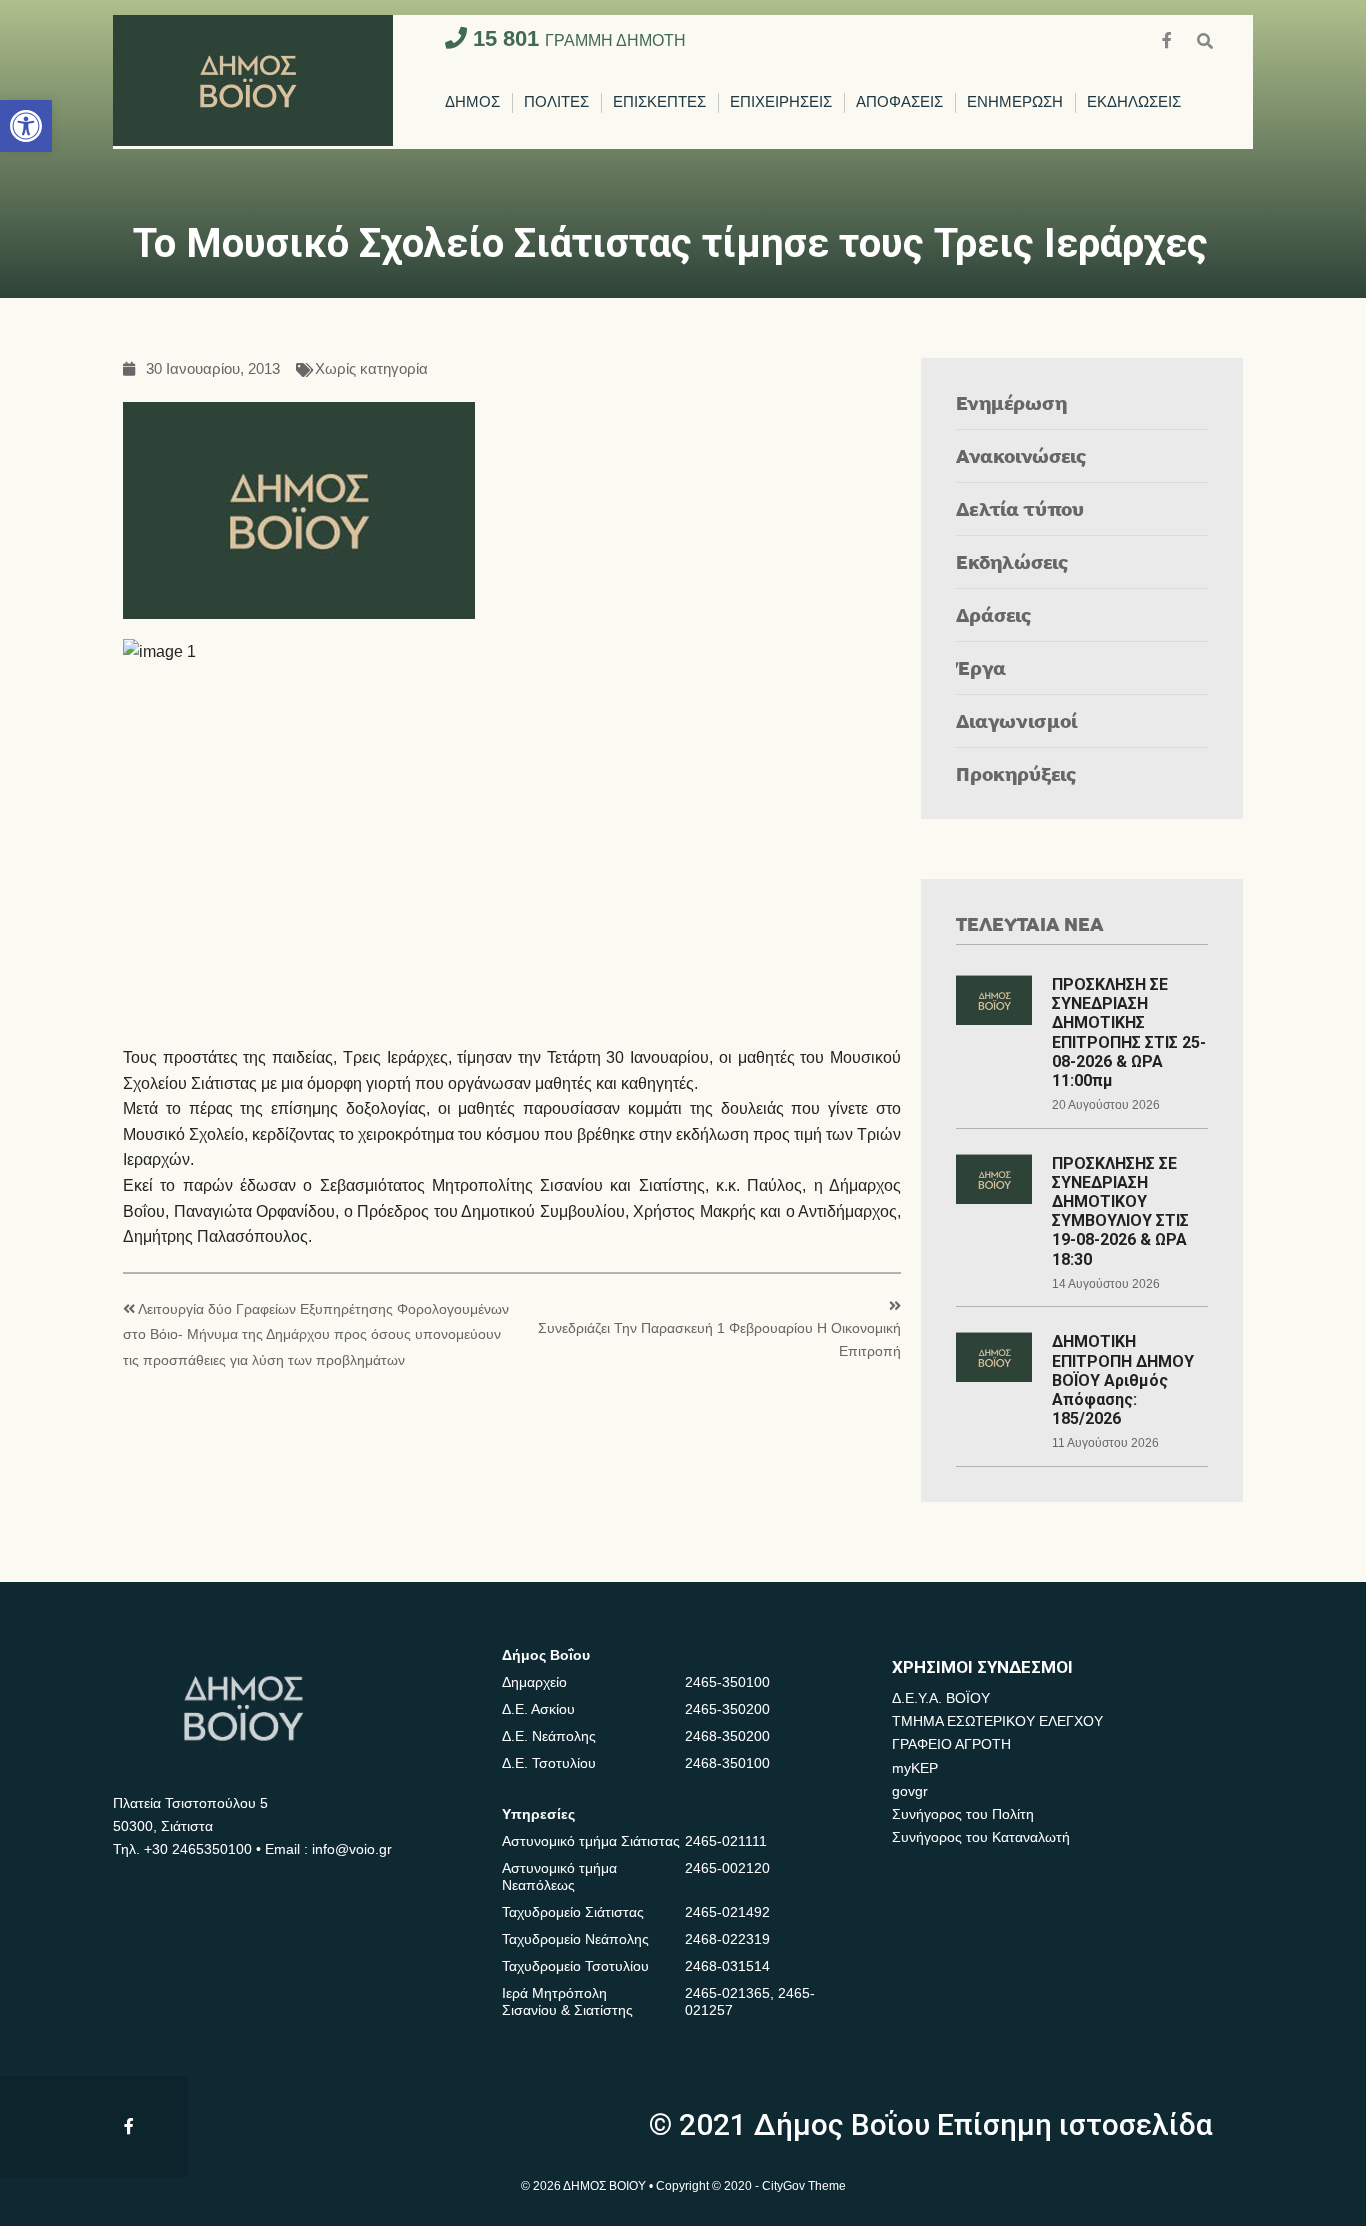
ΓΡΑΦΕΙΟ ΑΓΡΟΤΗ (951, 1744)
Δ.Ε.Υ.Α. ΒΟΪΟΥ (941, 1698)
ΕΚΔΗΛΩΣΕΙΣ (1134, 102)
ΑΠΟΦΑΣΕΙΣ (899, 102)
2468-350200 (727, 1736)
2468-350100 (727, 1763)
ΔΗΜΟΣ (472, 102)
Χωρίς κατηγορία (371, 369)
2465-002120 (727, 1868)
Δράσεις (994, 614)
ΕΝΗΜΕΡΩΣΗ (1015, 102)
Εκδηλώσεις (1012, 561)
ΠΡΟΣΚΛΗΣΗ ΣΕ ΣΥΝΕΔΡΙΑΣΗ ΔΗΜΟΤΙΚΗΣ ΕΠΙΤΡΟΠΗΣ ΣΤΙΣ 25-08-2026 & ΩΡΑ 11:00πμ (1129, 1032)
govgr (910, 1791)
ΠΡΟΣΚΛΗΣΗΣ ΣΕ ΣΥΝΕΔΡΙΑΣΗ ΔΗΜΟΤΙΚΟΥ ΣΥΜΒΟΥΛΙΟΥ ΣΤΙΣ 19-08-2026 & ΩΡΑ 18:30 (1120, 1211)
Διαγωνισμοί (1016, 720)
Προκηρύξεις (1016, 773)
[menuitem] (472, 103)
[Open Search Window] (1205, 38)
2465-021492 (727, 1912)
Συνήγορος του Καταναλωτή (981, 1837)
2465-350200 (727, 1709)
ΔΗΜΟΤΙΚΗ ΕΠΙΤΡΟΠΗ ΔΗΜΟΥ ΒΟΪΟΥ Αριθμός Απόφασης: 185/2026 (1123, 1380)
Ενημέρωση (1011, 402)
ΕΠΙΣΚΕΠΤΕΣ (659, 102)
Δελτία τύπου (1020, 508)
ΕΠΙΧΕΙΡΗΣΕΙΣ (781, 102)
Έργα (981, 667)
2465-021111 (726, 1841)
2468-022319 (727, 1939)
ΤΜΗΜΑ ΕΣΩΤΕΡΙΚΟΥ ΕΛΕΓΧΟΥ (997, 1721)
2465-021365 (727, 1993)
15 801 (576, 38)
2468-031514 (727, 1966)
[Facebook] (1169, 38)
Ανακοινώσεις (1021, 455)
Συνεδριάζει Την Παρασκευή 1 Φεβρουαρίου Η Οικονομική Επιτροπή (719, 1339)
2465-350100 (727, 1682)
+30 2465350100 (198, 1849)
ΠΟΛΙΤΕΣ (556, 102)
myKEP (915, 1768)
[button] (26, 126)
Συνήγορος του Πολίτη (963, 1814)
